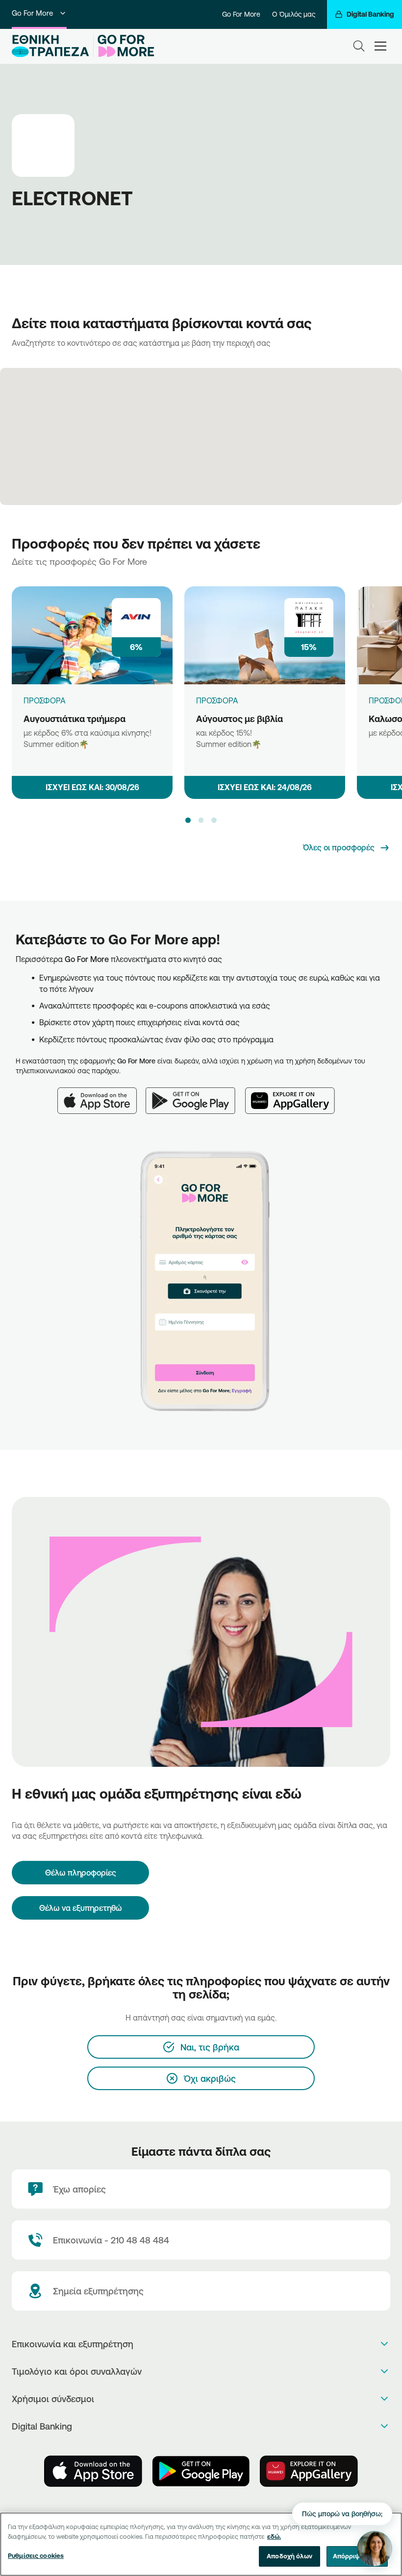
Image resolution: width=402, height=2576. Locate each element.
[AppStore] (93, 2471)
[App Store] (101, 1095)
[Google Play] (195, 1095)
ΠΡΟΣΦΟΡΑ (45, 700)
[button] (188, 820)
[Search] (359, 46)
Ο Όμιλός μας (294, 14)
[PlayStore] (201, 2471)
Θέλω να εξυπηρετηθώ (81, 1908)
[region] (201, 2544)
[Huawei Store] (309, 2471)
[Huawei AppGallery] (295, 1095)
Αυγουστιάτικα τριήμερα (75, 719)
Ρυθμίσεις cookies (36, 2555)
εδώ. (274, 2536)
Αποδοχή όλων (289, 2556)
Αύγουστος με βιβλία (239, 719)
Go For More (32, 13)
